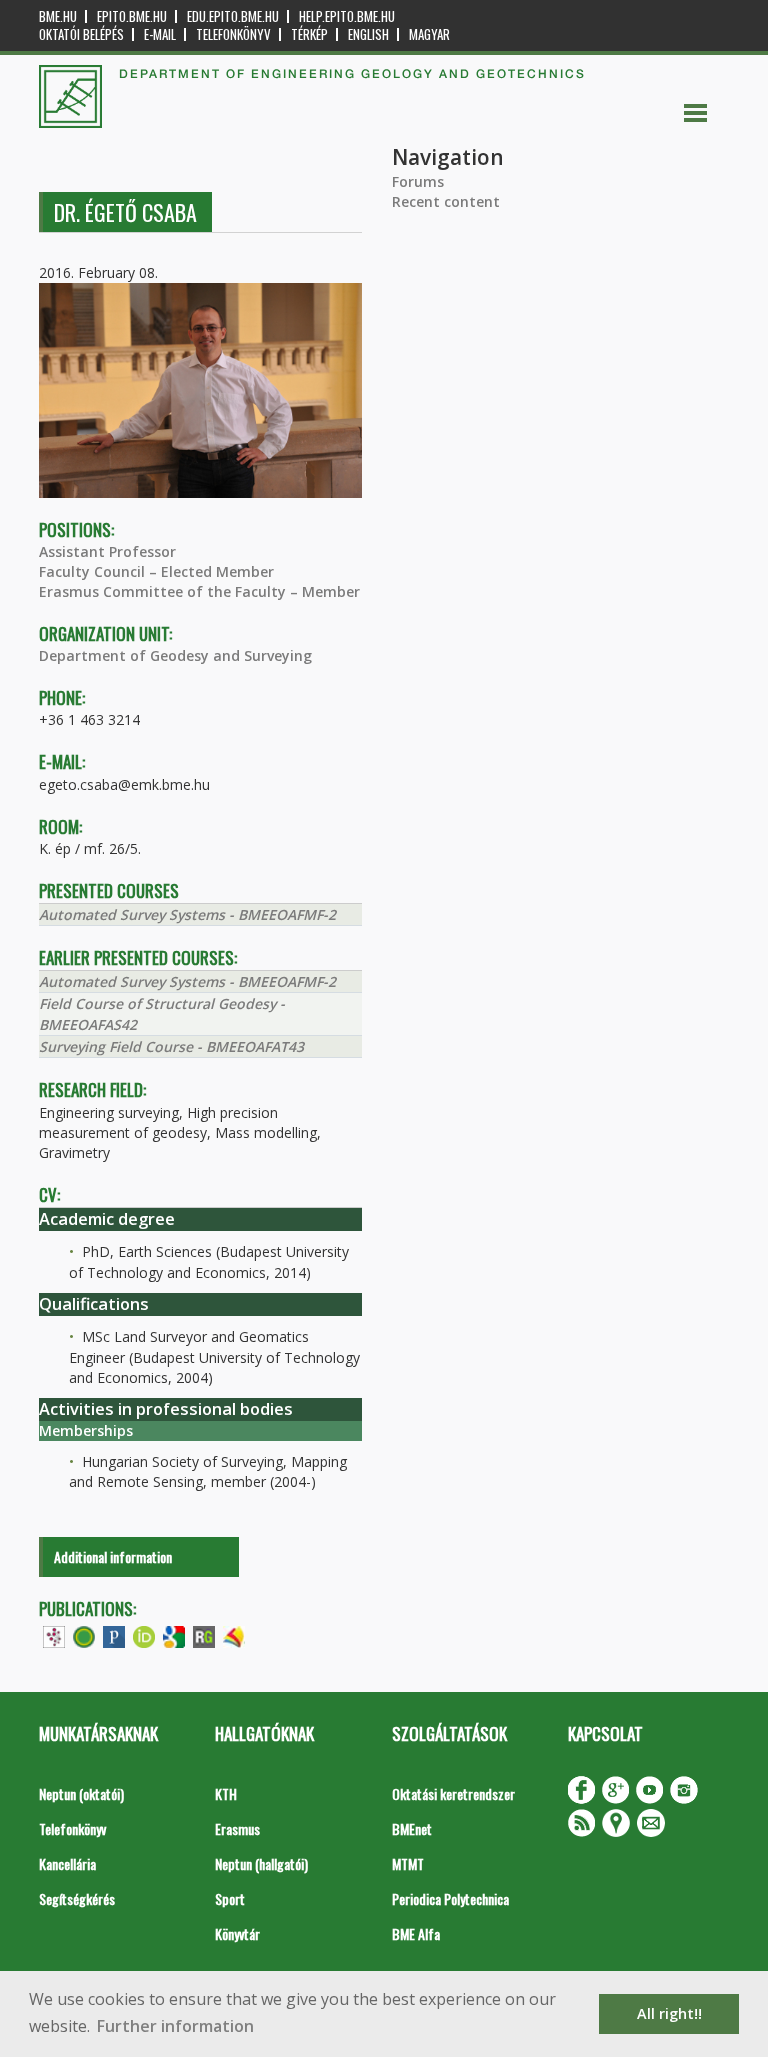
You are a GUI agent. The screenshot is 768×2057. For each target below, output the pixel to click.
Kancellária (67, 1863)
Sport (230, 1898)
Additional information (113, 1556)
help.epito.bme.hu (347, 16)
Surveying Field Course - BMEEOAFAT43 (171, 1046)
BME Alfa (416, 1933)
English (368, 34)
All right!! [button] (669, 2013)
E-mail (160, 34)
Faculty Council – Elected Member (156, 571)
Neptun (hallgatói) (261, 1863)
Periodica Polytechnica (450, 1898)
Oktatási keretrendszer (453, 1793)
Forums (418, 181)
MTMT (408, 1863)
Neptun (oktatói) (81, 1793)
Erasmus (237, 1828)
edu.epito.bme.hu (233, 16)
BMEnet (412, 1828)
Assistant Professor (107, 551)
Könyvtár (237, 1933)
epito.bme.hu (132, 16)
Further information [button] (175, 2026)
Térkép (309, 34)
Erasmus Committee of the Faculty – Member (199, 591)
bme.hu (58, 16)
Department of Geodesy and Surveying (175, 655)
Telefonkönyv (233, 34)
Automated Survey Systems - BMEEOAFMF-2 (187, 914)
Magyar (429, 34)
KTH (226, 1793)
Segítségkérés (77, 1898)
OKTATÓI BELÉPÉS (81, 34)
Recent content (446, 201)
